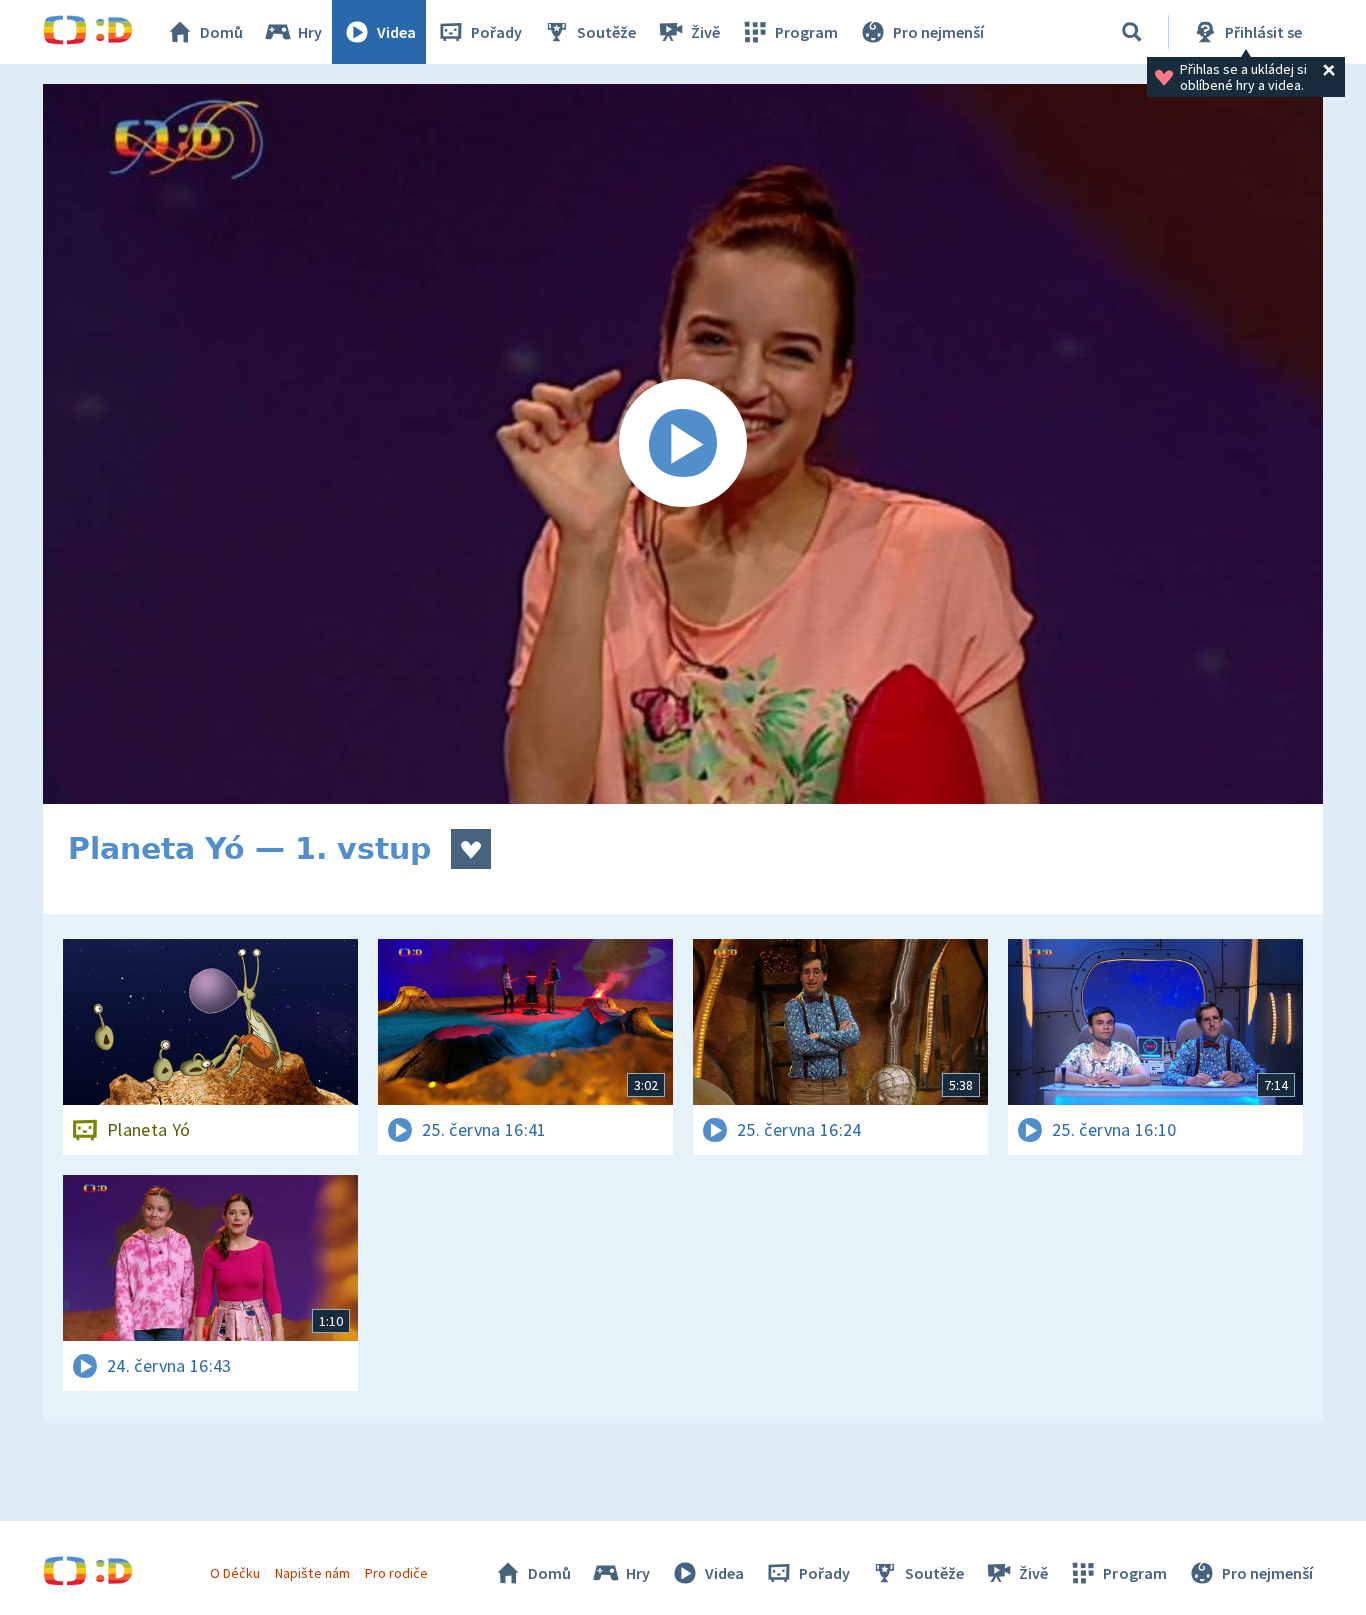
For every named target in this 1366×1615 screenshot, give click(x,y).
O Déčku (235, 1573)
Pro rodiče (396, 1573)
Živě (705, 32)
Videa (396, 32)
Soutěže (606, 32)
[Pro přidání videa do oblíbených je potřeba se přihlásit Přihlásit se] (471, 849)
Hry (310, 32)
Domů (221, 32)
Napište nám (312, 1573)
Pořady (496, 32)
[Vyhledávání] (1132, 32)
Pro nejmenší (938, 32)
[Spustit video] (683, 444)
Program (806, 32)
